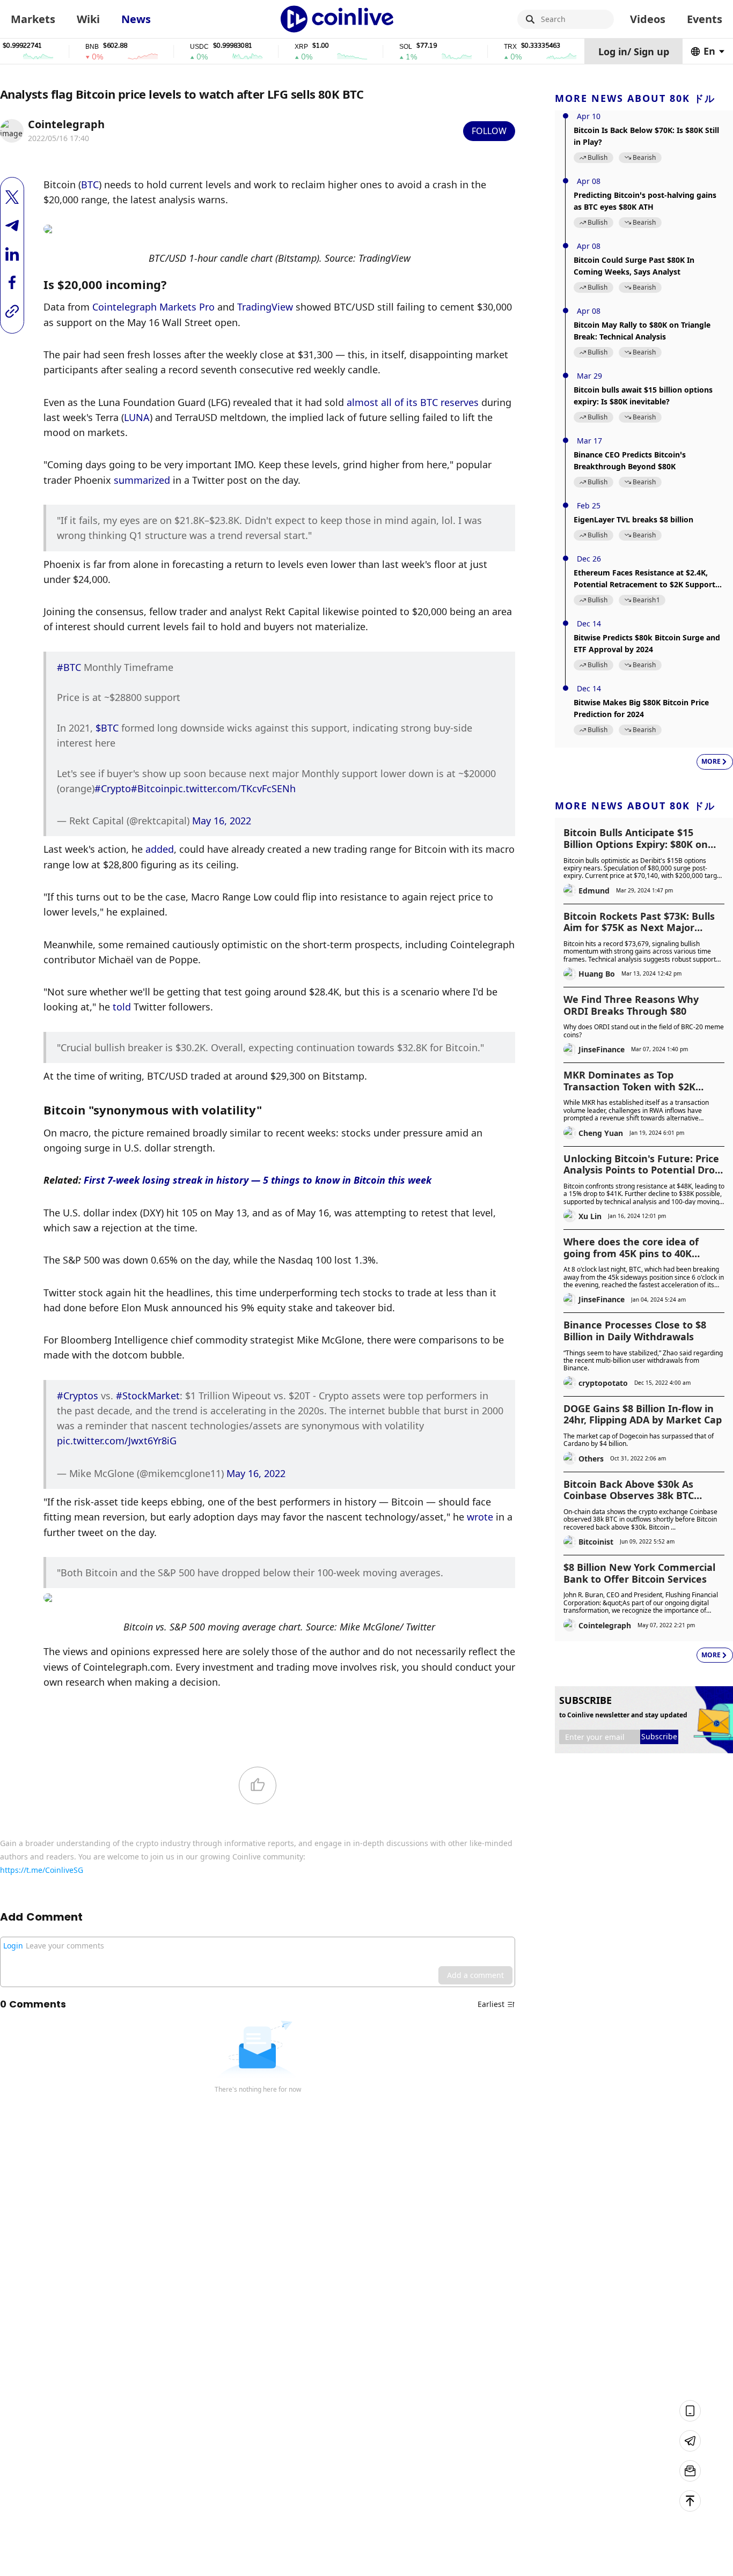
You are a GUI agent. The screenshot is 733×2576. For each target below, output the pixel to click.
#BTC (69, 667)
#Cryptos (78, 1396)
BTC (90, 184)
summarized (142, 480)
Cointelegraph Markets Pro (153, 307)
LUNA (137, 417)
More (711, 761)
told (122, 1007)
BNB (66, 47)
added (160, 849)
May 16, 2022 (222, 821)
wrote (480, 1517)
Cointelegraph (66, 124)
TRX (484, 47)
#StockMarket (148, 1396)
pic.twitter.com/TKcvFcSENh (233, 788)
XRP (275, 47)
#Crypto (113, 788)
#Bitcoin (150, 788)
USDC (173, 47)
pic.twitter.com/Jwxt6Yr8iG (117, 1441)
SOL (379, 47)
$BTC (107, 728)
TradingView (265, 307)
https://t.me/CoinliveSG (42, 1870)
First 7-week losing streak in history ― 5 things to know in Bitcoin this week (258, 1180)
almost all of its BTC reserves (413, 402)
